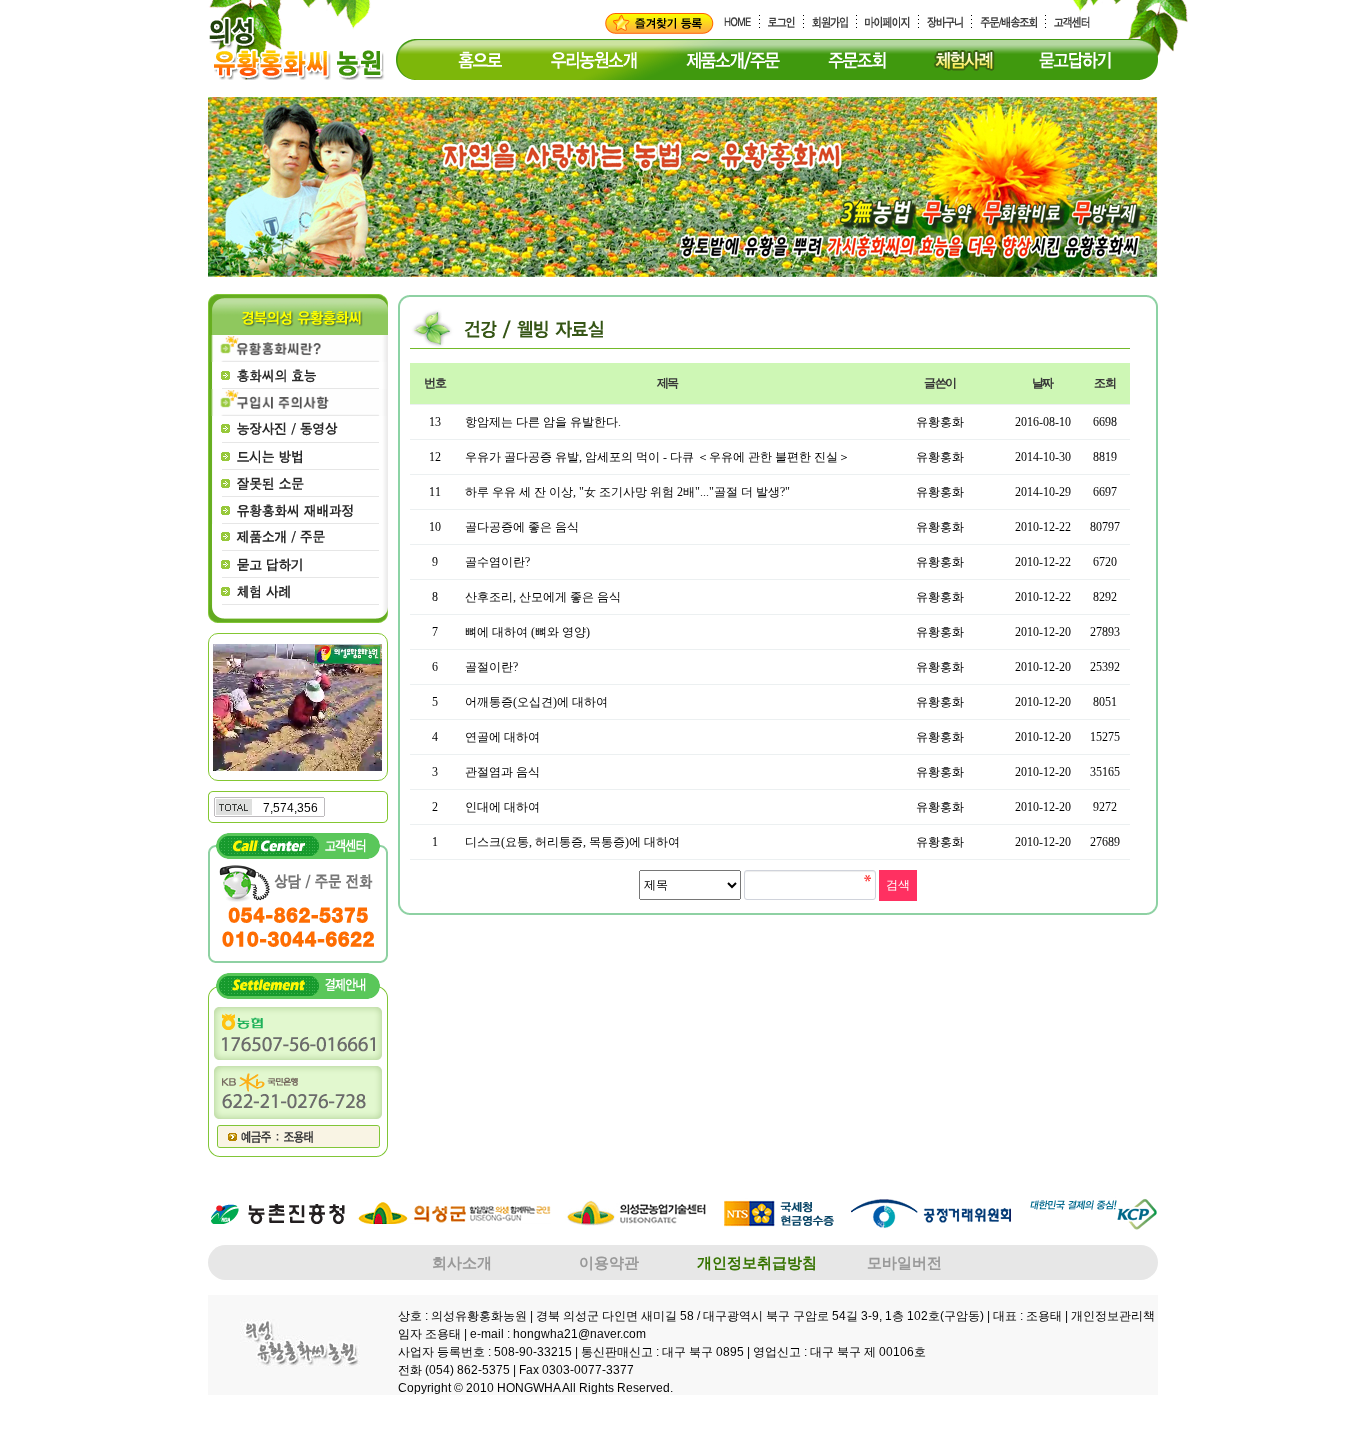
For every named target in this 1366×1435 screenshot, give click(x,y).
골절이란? (491, 667)
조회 (1105, 383)
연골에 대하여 (502, 737)
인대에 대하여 (502, 807)
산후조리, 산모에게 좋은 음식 (543, 597)
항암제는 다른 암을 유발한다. (543, 422)
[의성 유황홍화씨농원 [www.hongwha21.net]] (659, 23)
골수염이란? (497, 562)
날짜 (1043, 383)
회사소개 (462, 1262)
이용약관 (609, 1262)
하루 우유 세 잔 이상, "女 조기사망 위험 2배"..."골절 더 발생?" (627, 492)
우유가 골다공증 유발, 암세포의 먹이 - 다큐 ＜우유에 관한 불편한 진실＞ (657, 457)
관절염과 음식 (502, 772)
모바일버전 (904, 1262)
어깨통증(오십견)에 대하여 (536, 702)
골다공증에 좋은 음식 (522, 527)
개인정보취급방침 (757, 1262)
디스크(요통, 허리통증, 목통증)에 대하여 (572, 842)
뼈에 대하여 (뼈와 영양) (527, 632)
